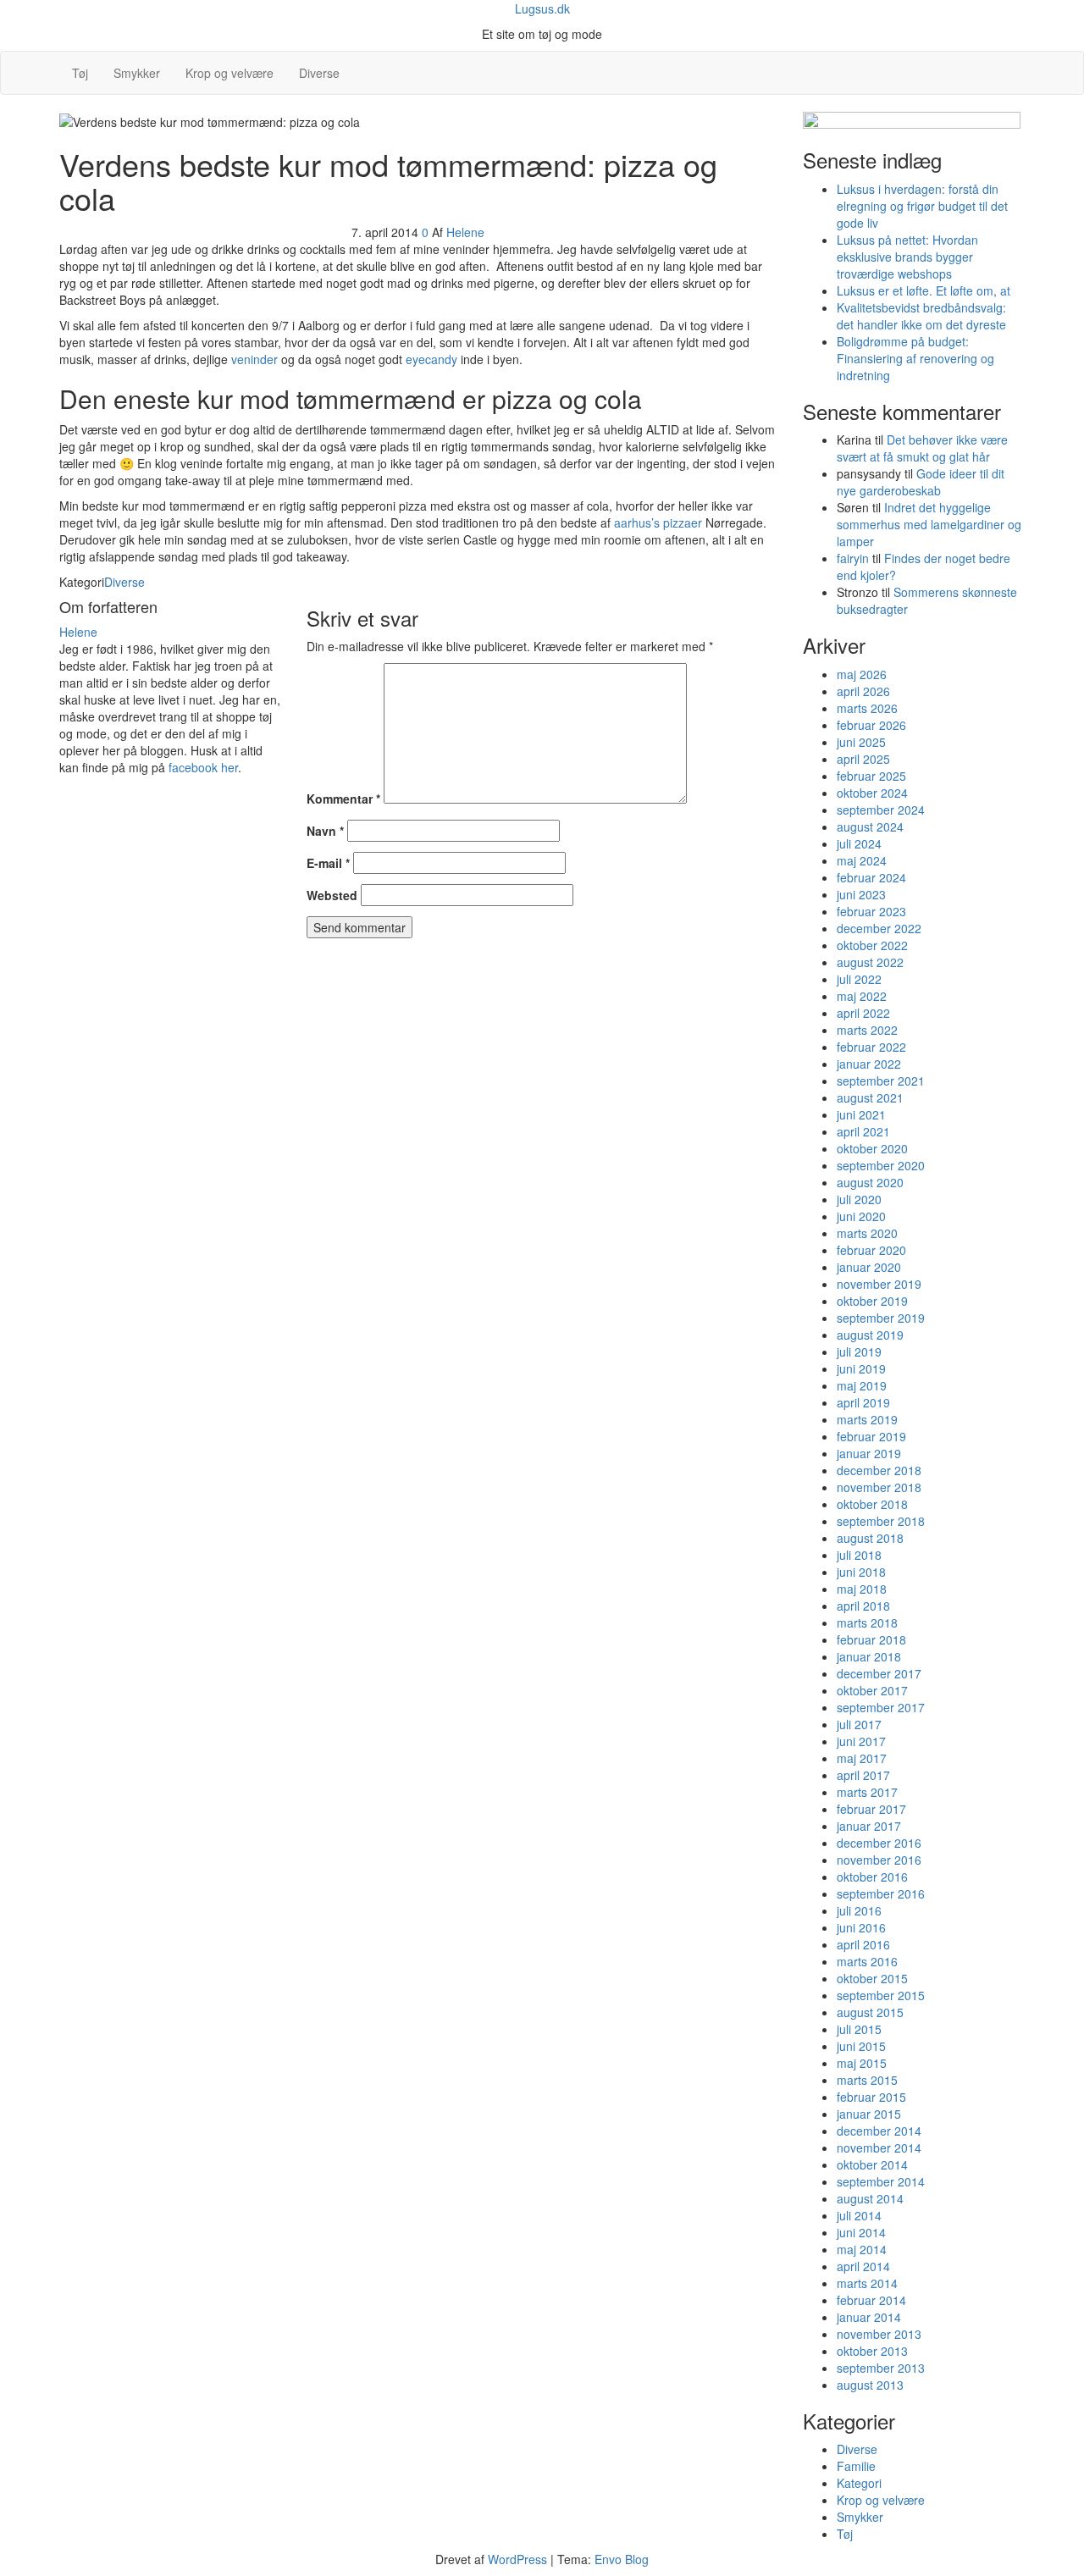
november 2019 (879, 1284)
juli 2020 (859, 1199)
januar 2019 (869, 1453)
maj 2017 (862, 1758)
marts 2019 (867, 1419)
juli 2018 (859, 1555)
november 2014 (879, 2148)
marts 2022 (867, 1030)
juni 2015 (861, 2046)
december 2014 (879, 2131)
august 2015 (870, 2012)
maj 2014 (862, 2249)
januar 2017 (869, 1826)
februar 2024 (871, 877)
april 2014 (863, 2266)
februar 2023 (871, 911)
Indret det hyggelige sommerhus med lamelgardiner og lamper (929, 524)
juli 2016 (859, 1910)
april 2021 (863, 1131)
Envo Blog (622, 2559)
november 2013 (879, 2334)
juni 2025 (861, 742)
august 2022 (870, 962)
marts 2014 (867, 2283)
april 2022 (863, 1013)
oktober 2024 (872, 793)
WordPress (517, 2559)
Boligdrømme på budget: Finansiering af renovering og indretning (915, 358)
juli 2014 (859, 2215)
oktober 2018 (872, 1504)
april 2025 (863, 759)
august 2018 (870, 1538)
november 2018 (879, 1487)
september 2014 (881, 2181)
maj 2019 (862, 1385)
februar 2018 (871, 1639)
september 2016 (881, 1893)
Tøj (80, 73)
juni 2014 (861, 2232)
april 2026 (863, 691)
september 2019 (881, 1318)
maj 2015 (862, 2063)
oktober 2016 (872, 1877)
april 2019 (863, 1402)
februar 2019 (871, 1436)
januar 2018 (869, 1656)
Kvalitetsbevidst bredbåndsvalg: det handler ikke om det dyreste (921, 316)
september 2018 (881, 1521)
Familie (856, 2466)
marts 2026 (867, 708)
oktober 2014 (872, 2164)
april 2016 (863, 1944)
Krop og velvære (230, 73)
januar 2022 (869, 1064)
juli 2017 (859, 1724)
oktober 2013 (872, 2351)
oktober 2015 (872, 1978)
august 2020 (870, 1182)
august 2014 (870, 2198)
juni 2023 (861, 894)
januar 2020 (869, 1267)
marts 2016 (867, 1961)
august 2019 (870, 1335)
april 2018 (863, 1606)
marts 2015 (867, 2080)
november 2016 (879, 1860)
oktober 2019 (872, 1301)
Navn (325, 831)
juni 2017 (861, 1741)
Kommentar (343, 799)
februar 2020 (871, 1250)
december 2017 (879, 1673)
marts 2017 (867, 1792)
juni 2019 (861, 1368)
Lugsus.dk (542, 8)
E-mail (328, 863)
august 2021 (870, 1097)
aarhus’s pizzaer (658, 522)
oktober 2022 (872, 945)
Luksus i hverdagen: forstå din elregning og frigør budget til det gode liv (922, 206)
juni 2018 (861, 1572)
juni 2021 (861, 1114)
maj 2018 (862, 1589)
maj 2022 (862, 996)
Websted (332, 895)
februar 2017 (871, 1809)
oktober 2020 (872, 1148)
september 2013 (881, 2368)
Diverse (319, 73)
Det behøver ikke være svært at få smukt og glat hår (922, 448)
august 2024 (870, 826)
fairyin (853, 558)
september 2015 (881, 1995)
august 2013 (870, 2385)
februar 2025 (871, 776)
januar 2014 (869, 2317)
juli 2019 (859, 1352)
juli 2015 (859, 2029)
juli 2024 (859, 843)
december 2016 (879, 1843)
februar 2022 (871, 1047)
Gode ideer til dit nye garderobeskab (921, 482)
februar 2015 (871, 2097)
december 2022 (879, 928)
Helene (465, 232)
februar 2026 (871, 725)
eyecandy (431, 359)
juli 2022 (859, 979)
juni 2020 (861, 1216)
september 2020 (881, 1165)
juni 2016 (861, 1927)
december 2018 (879, 1470)
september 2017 (881, 1707)
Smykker (137, 73)
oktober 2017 (872, 1690)
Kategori (859, 2483)
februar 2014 (871, 2300)
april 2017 (863, 1775)
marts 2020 (867, 1233)
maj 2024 (862, 860)
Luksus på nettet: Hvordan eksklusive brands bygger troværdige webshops (907, 257)
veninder (254, 359)
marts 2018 (867, 1622)
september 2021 (881, 1081)
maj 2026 (862, 674)
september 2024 (881, 810)
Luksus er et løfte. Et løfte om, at (924, 290)
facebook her (203, 767)
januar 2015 (869, 2114)
